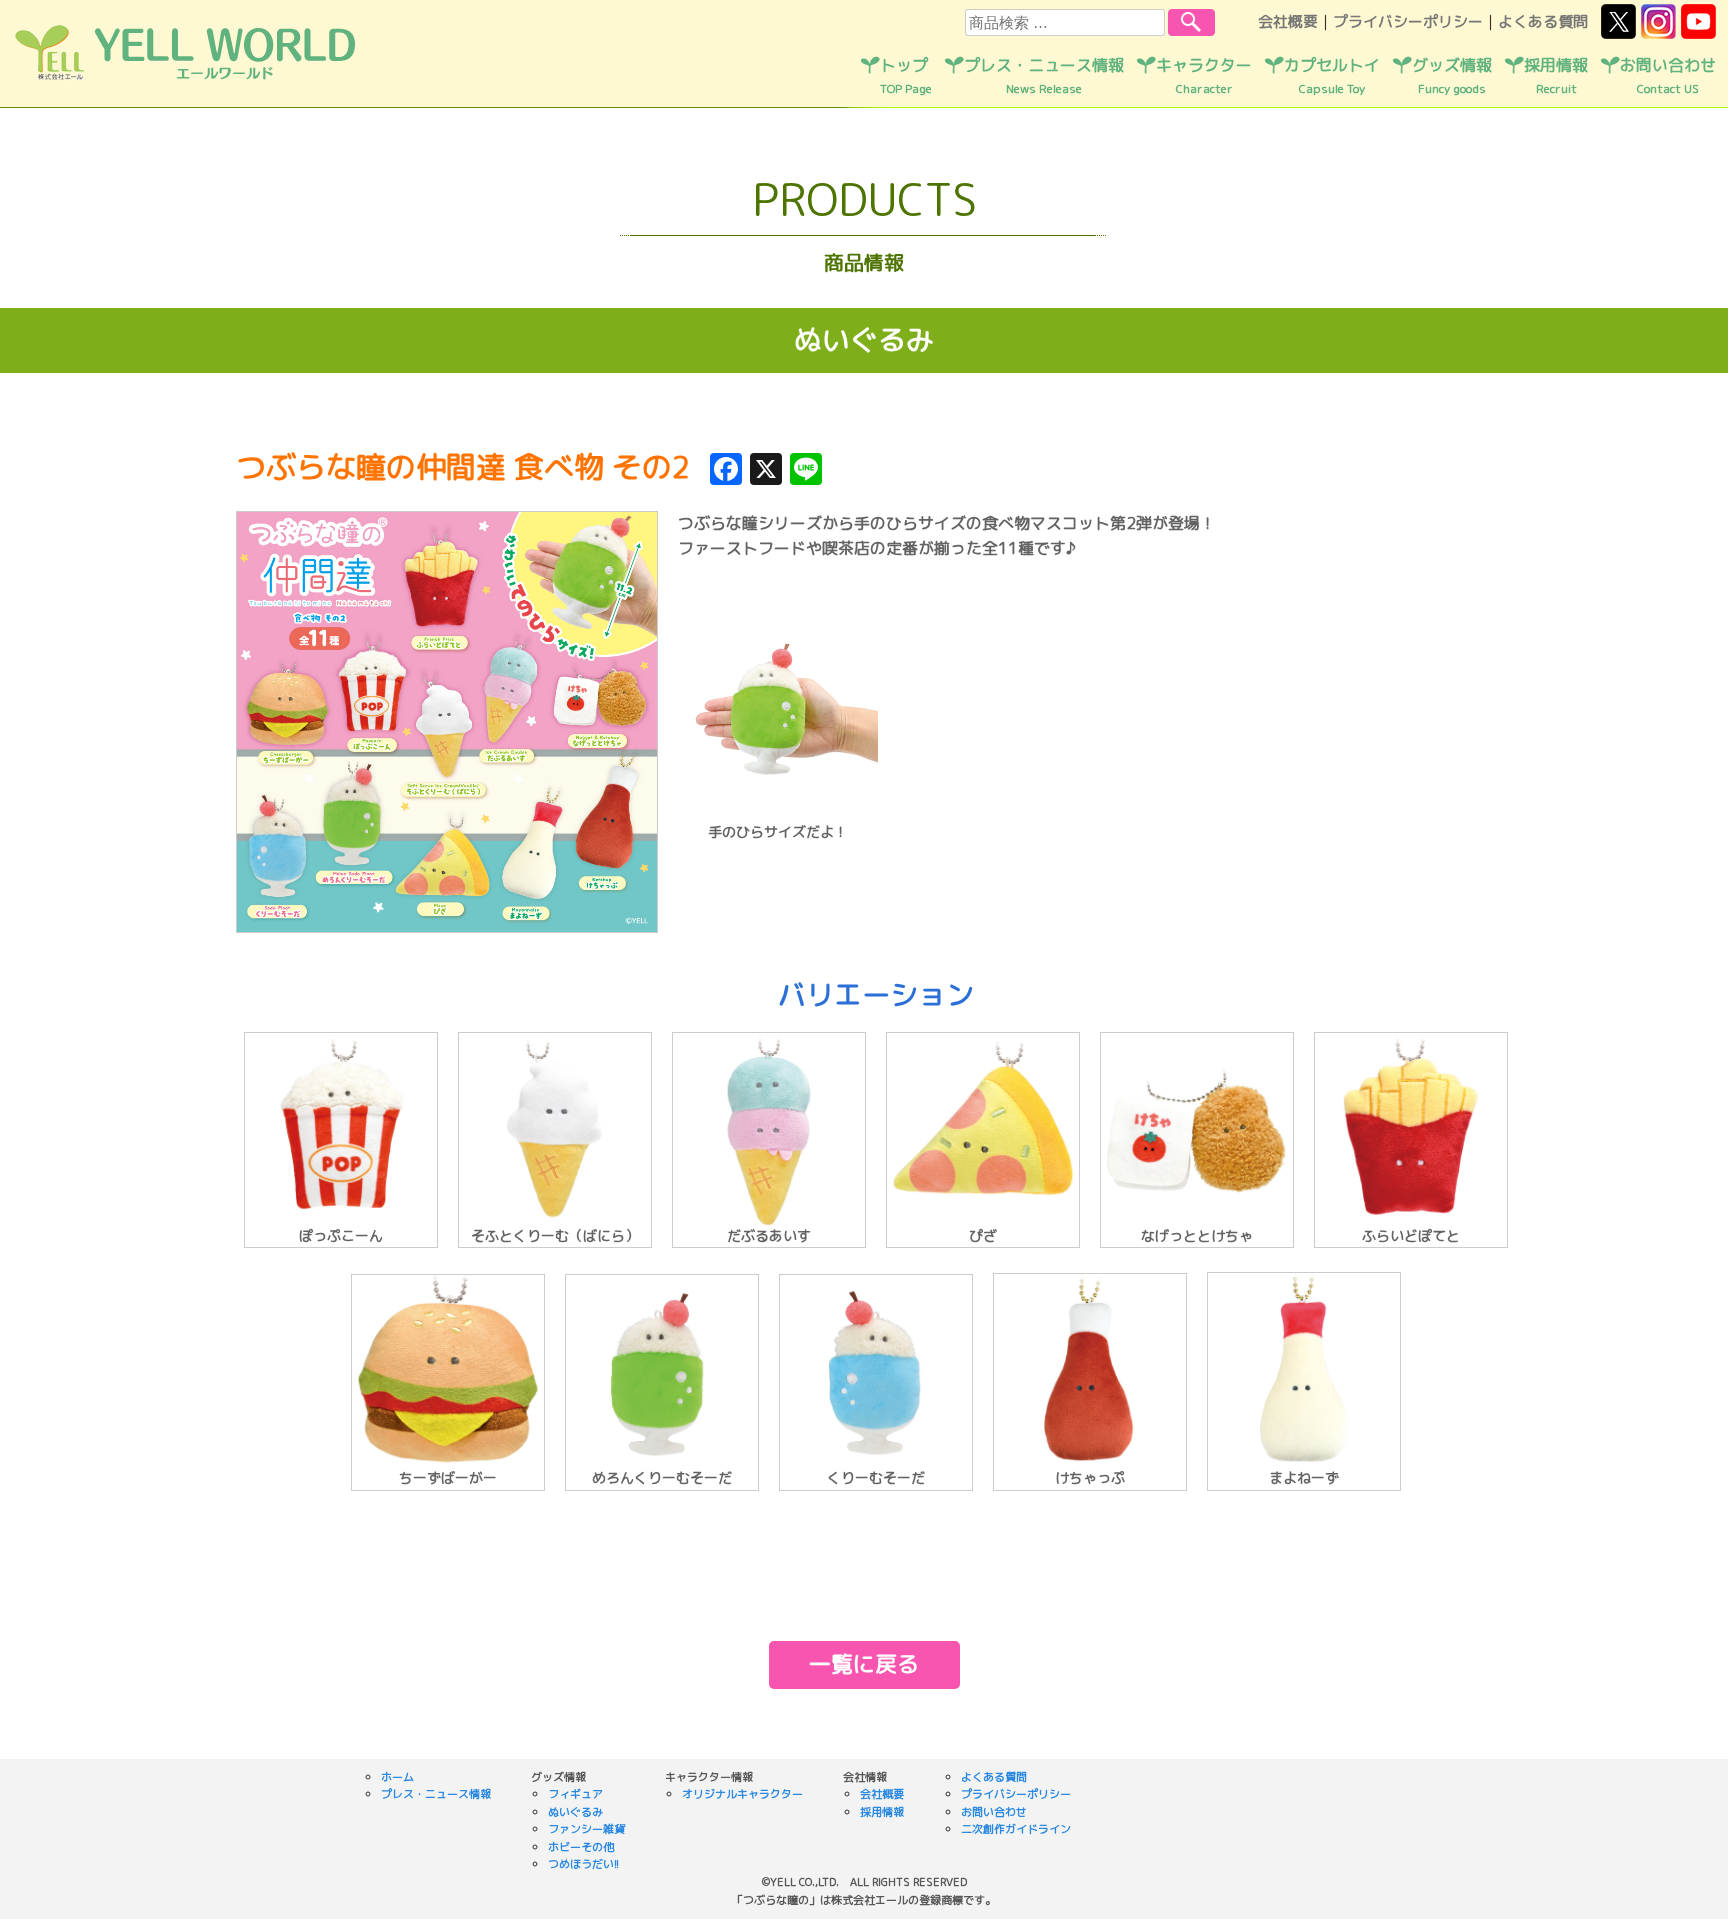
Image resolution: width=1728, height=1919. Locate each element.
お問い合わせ (1668, 75)
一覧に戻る (864, 1663)
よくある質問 (1543, 21)
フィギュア (575, 1794)
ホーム (397, 1777)
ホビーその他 (581, 1847)
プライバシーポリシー (1408, 21)
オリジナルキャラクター (742, 1794)
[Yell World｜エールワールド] (185, 76)
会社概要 (1288, 21)
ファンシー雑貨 (586, 1829)
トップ (906, 75)
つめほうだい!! (583, 1864)
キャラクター (1204, 75)
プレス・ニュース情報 (1044, 75)
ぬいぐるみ (575, 1812)
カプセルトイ (1332, 75)
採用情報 (1556, 75)
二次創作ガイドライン (1016, 1829)
